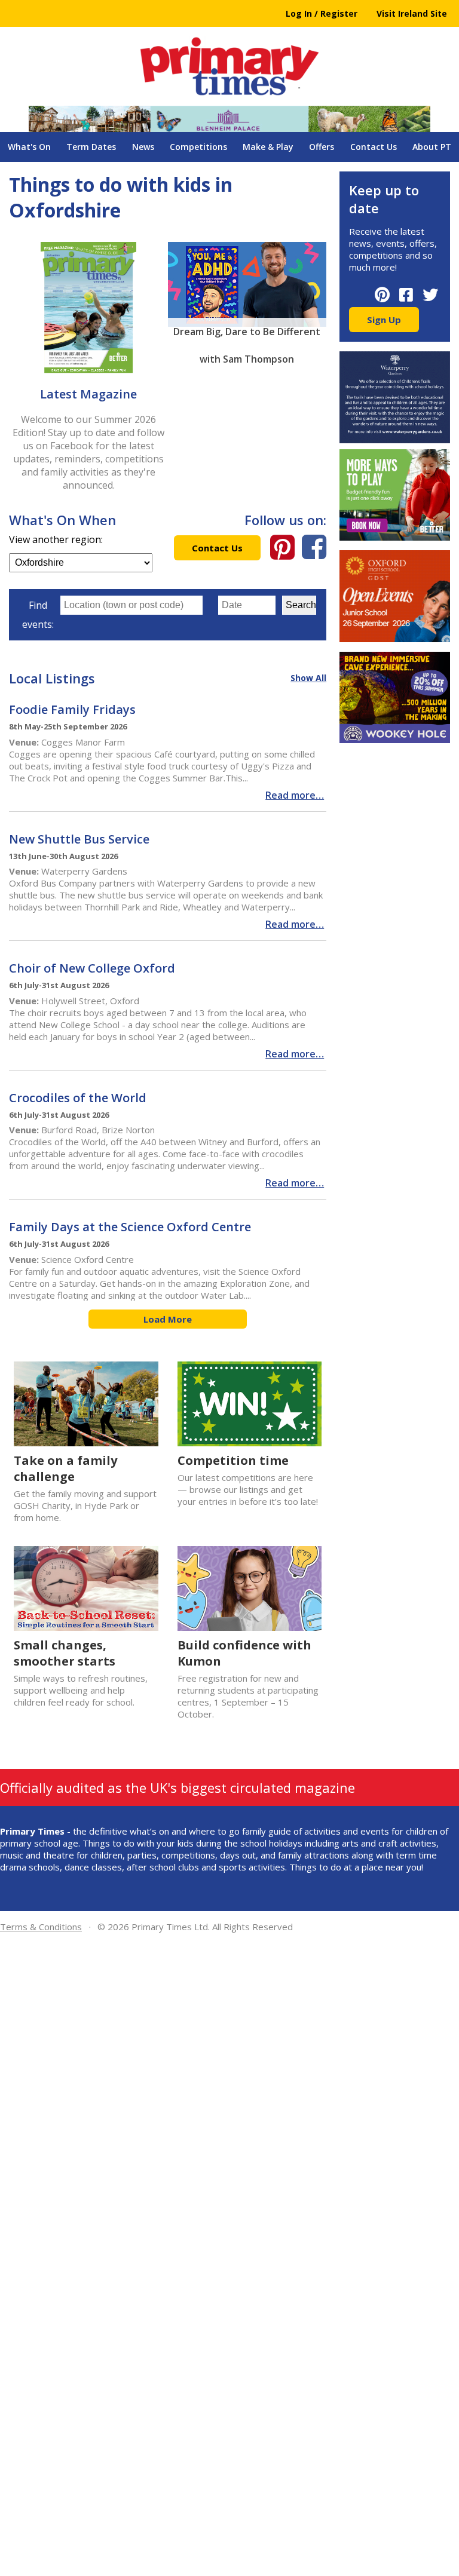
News (143, 147)
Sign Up (384, 320)
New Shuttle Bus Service (79, 839)
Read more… (295, 795)
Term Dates (91, 147)
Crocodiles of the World (78, 1098)
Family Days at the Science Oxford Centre (131, 1227)
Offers (322, 147)
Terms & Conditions (41, 1927)
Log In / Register (322, 13)
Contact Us (374, 147)
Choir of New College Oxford (92, 968)
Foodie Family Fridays (72, 709)
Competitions (198, 147)
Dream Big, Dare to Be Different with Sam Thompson (247, 335)
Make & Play (268, 147)
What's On (29, 147)
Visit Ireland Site (412, 13)
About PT (432, 147)
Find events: (38, 615)
